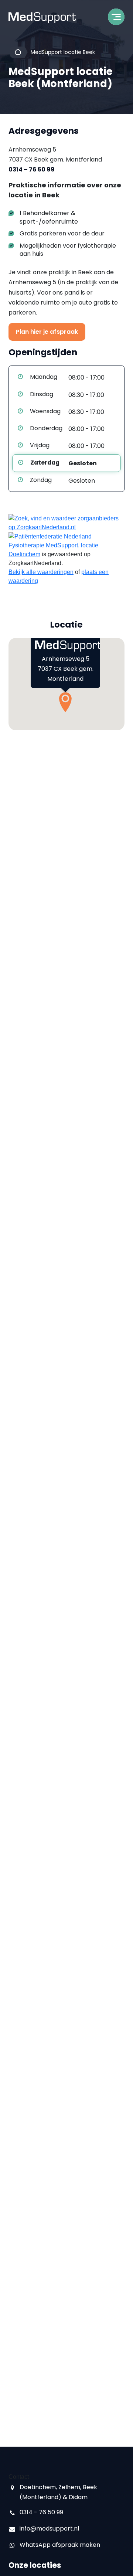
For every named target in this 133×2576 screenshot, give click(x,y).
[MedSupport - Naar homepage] (42, 18)
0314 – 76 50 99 (32, 169)
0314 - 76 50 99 (41, 2512)
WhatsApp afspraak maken (60, 2545)
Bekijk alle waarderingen (41, 572)
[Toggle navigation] (116, 19)
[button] (65, 702)
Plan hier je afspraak (47, 332)
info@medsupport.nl (49, 2529)
